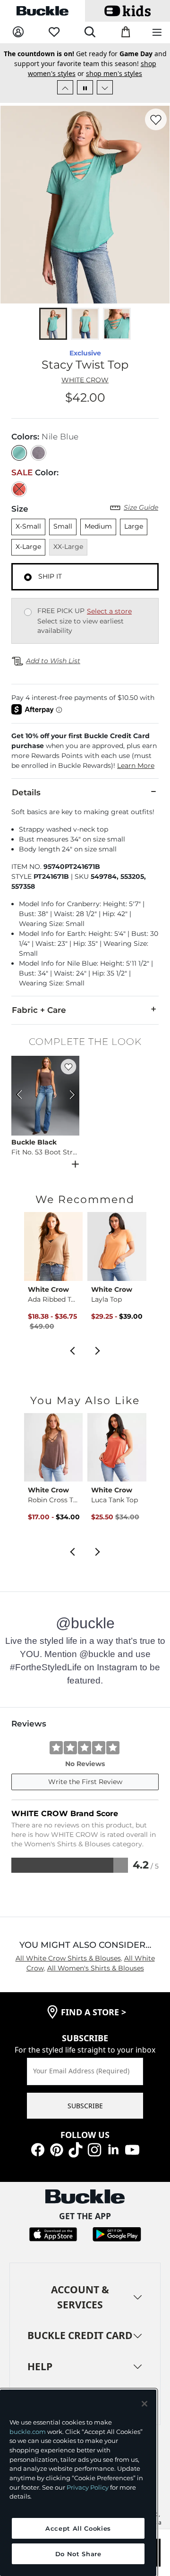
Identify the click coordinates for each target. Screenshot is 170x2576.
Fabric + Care (39, 1010)
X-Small (28, 526)
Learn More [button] (136, 766)
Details (26, 792)
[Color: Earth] (38, 453)
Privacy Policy (88, 2487)
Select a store (109, 611)
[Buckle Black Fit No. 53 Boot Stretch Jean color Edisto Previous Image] (23, 1096)
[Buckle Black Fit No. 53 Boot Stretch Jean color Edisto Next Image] (68, 1096)
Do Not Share (78, 2554)
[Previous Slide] (65, 87)
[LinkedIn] (113, 2149)
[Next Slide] (105, 87)
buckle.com (28, 2432)
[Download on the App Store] (53, 2234)
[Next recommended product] (98, 1350)
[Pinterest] (57, 2149)
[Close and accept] (144, 2404)
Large (134, 526)
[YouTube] (132, 2149)
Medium (98, 526)
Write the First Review (85, 1782)
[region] (78, 2483)
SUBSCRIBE (85, 2106)
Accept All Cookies (78, 2528)
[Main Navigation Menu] (157, 33)
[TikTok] (76, 2149)
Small (63, 526)
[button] (85, 751)
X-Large (28, 547)
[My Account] (18, 32)
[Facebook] (38, 2149)
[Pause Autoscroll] (85, 87)
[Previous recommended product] (72, 1350)
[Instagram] (94, 2149)
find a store (93, 2012)
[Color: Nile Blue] (19, 453)
